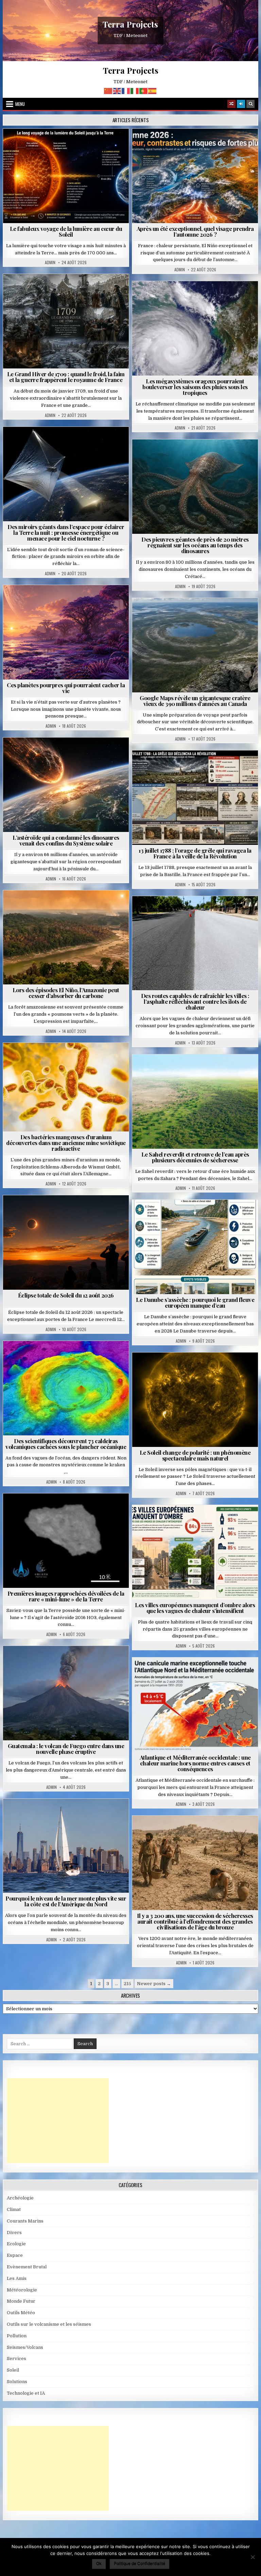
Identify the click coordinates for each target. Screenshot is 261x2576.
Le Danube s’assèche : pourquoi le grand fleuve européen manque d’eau (195, 1302)
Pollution (64, 443)
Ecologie (210, 1071)
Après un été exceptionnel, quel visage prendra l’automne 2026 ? (195, 231)
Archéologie (186, 456)
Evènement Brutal (50, 291)
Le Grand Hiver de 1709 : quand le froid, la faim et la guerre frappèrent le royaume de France (66, 377)
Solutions (95, 443)
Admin (50, 262)
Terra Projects (130, 24)
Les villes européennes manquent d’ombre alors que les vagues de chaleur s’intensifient (195, 1608)
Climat (53, 907)
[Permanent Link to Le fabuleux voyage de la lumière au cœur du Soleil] (66, 176)
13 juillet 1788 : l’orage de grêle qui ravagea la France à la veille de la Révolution (195, 853)
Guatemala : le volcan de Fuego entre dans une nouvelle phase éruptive (66, 1749)
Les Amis (17, 2278)
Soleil (69, 145)
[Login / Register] (241, 104)
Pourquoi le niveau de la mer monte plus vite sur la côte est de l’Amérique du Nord (66, 1901)
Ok (99, 2563)
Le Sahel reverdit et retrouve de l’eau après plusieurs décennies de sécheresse (195, 1157)
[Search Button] (250, 104)
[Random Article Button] (231, 104)
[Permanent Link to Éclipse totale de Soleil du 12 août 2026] (66, 1242)
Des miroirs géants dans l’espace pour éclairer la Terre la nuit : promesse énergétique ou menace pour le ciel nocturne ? (66, 532)
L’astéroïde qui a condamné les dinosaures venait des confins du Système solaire (66, 840)
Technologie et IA (69, 450)
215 (127, 1984)
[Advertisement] (58, 2121)
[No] (253, 2557)
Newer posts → (154, 1984)
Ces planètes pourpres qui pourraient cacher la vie (66, 688)
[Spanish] (153, 90)
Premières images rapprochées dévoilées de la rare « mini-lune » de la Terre (66, 1596)
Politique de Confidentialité (140, 2563)
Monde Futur (21, 2301)
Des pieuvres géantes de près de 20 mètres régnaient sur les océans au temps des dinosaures (195, 545)
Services (16, 2359)
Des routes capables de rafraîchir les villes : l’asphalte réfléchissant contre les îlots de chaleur (195, 1001)
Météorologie (198, 145)
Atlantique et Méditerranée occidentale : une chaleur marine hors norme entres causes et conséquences (195, 1763)
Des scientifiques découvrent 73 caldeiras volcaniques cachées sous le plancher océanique (66, 1444)
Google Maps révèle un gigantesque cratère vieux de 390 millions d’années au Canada (195, 701)
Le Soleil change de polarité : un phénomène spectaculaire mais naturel (195, 1455)
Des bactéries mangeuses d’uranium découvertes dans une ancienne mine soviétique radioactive (66, 1143)
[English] (117, 90)
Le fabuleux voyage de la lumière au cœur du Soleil (66, 231)
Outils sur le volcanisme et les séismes (49, 2324)
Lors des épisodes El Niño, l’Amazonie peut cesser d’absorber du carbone (66, 993)
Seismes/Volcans (69, 1357)
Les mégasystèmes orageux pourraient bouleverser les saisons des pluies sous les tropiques (195, 387)
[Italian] (135, 90)
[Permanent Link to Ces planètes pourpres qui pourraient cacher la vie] (66, 632)
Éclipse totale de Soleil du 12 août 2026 (66, 1295)
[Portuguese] (144, 90)
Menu (20, 104)
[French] (126, 90)
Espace (36, 443)
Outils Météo (21, 2313)
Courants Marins (69, 1815)
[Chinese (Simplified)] (108, 90)
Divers (215, 456)
